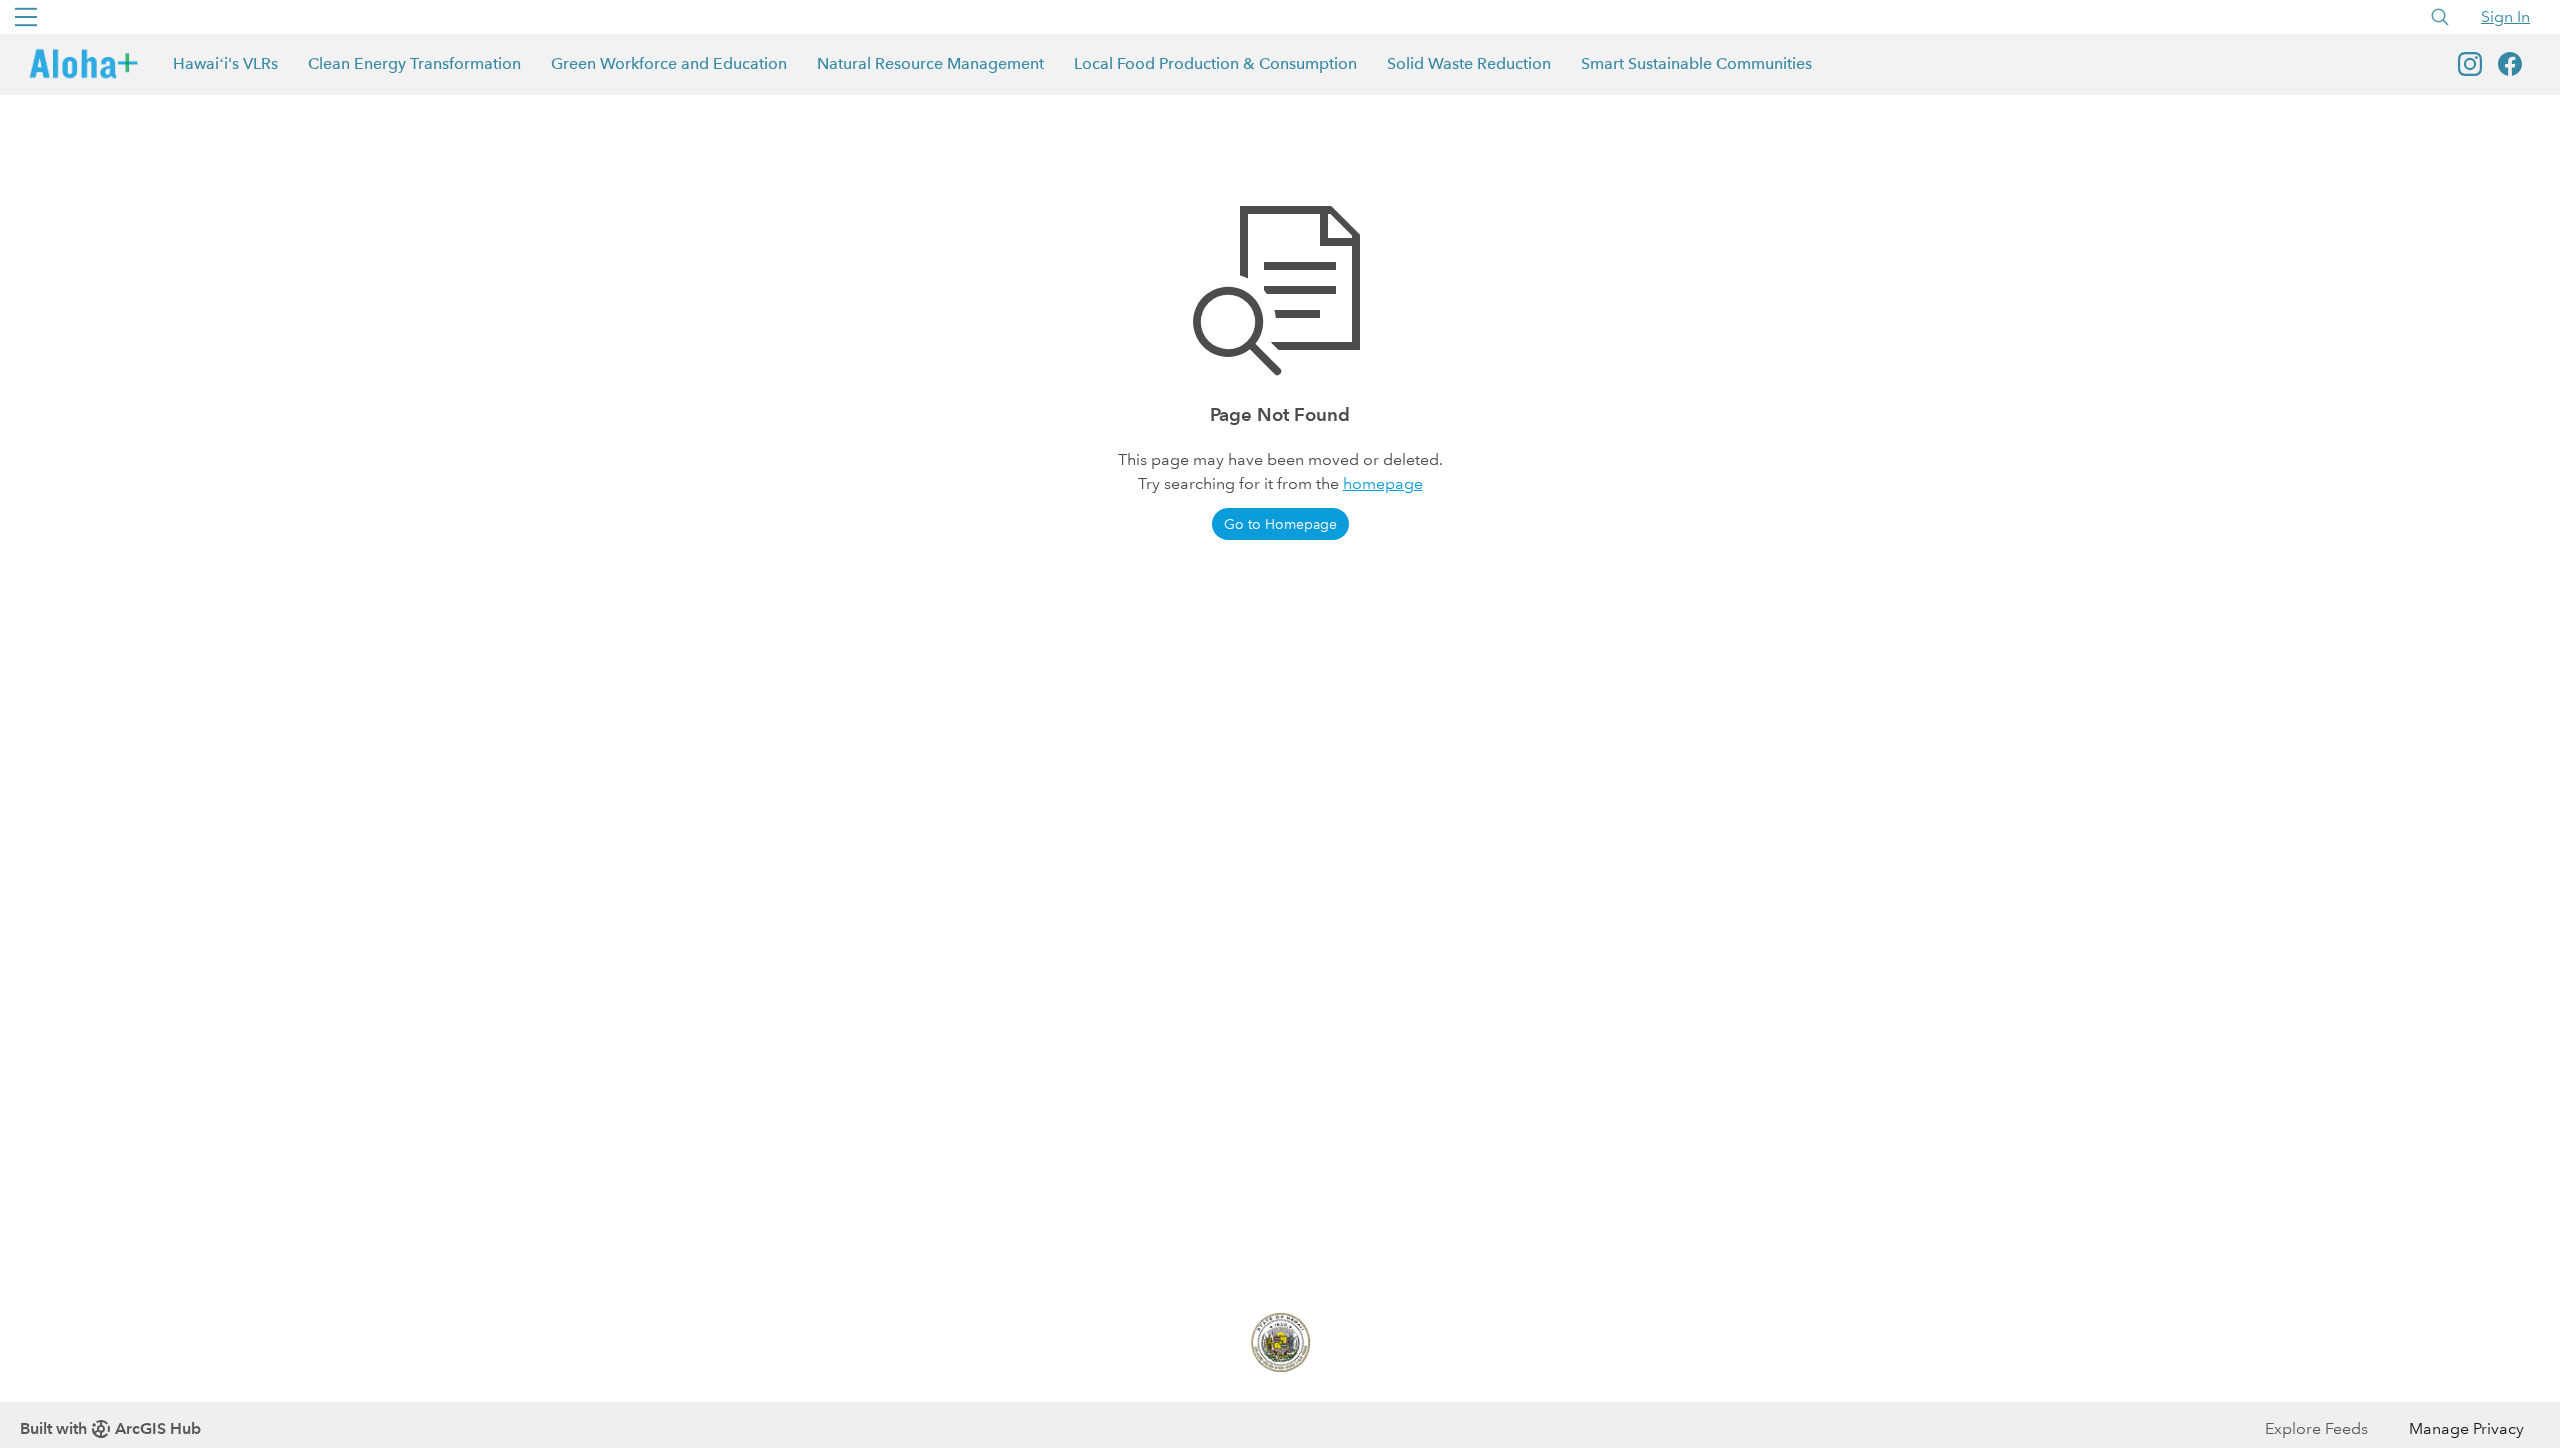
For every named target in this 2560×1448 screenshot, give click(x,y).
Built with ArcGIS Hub (110, 1428)
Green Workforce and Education (669, 63)
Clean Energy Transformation (414, 63)
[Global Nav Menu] (26, 17)
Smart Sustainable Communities (1696, 63)
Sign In (2505, 16)
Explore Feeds (2316, 1428)
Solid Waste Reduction (1469, 63)
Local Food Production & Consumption (1215, 63)
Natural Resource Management (930, 63)
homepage (1383, 483)
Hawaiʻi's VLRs (225, 63)
